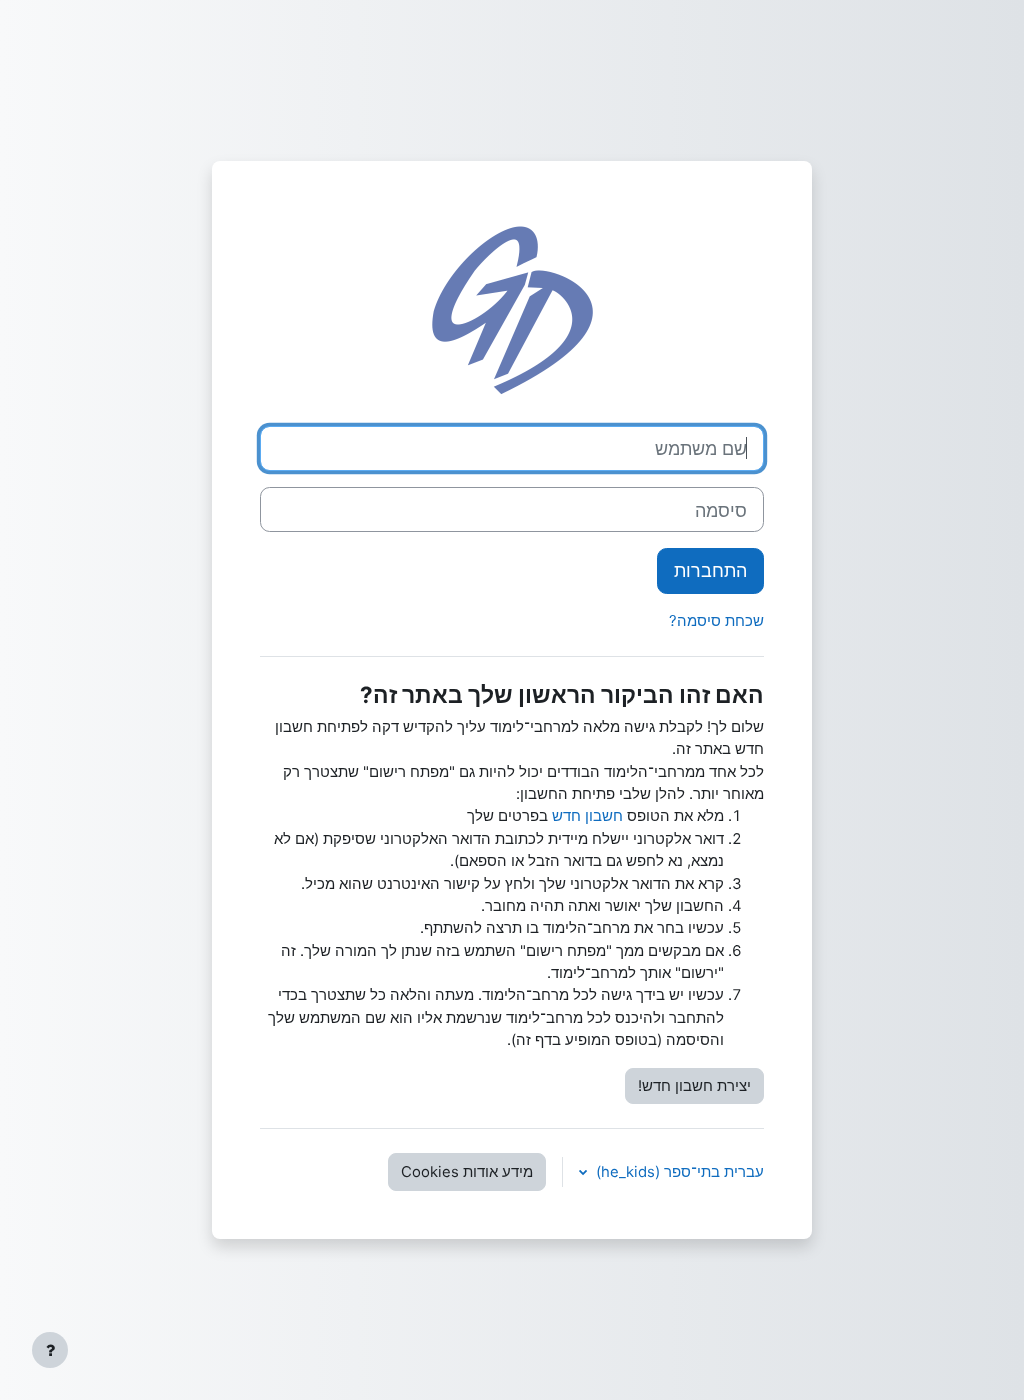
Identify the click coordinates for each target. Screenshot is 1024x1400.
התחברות (710, 570)
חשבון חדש (587, 816)
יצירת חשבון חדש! (694, 1086)
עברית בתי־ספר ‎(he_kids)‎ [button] (678, 1172)
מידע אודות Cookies (467, 1172)
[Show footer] (50, 1350)
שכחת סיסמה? (716, 621)
